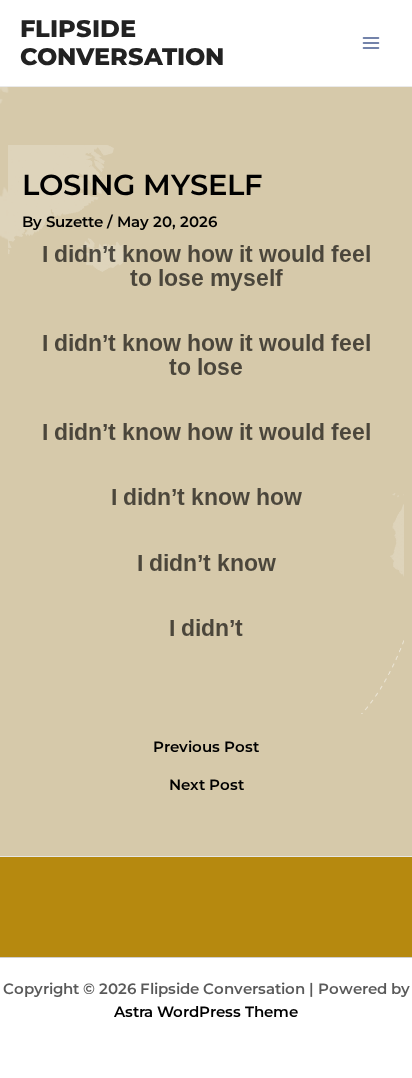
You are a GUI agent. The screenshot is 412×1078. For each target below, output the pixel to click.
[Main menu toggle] (371, 43)
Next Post (206, 785)
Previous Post (206, 747)
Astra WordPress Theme (206, 1012)
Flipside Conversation (122, 42)
